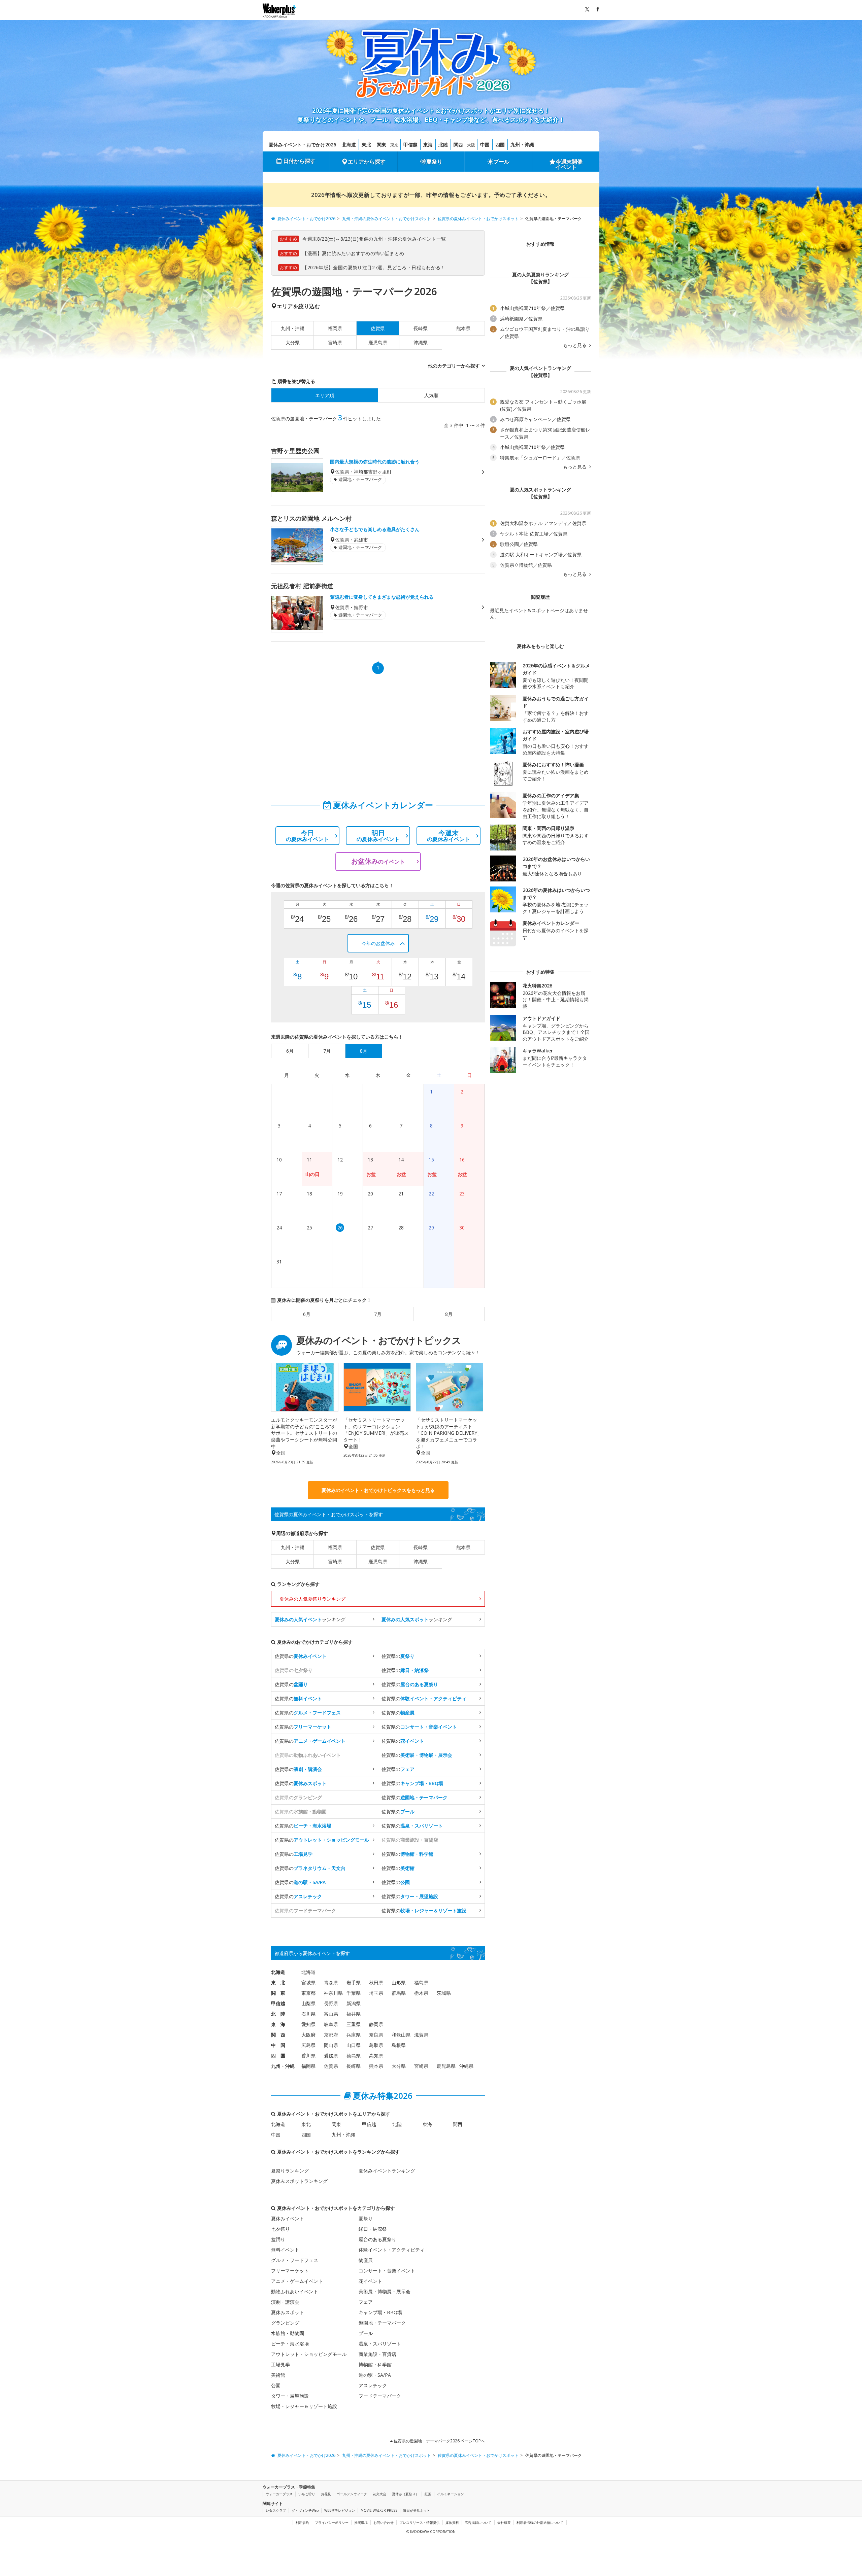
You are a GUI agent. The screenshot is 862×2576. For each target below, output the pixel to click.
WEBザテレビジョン (340, 2510)
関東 (382, 145)
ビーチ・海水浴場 (290, 2344)
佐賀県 (378, 1547)
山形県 (399, 1982)
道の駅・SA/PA (375, 2375)
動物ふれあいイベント (295, 2291)
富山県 (331, 2014)
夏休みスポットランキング (299, 2181)
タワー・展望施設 (290, 2396)
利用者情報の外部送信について (540, 2522)
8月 (449, 1314)
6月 (307, 1314)
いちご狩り (307, 2494)
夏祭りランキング (290, 2171)
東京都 (308, 1993)
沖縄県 (421, 342)
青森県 (331, 1982)
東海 (428, 145)
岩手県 (354, 1982)
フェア (366, 2302)
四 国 (278, 2056)
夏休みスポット (288, 2312)
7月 (378, 1314)
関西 (458, 145)
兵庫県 (354, 2035)
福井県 (354, 2014)
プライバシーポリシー (332, 2522)
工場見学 (280, 2364)
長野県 (331, 2003)
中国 (485, 145)
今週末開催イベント (569, 164)
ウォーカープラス (279, 2494)
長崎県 (421, 328)
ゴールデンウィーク (352, 2494)
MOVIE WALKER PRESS (379, 2510)
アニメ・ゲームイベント (297, 2281)
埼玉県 (376, 1993)
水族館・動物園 (288, 2333)
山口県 (354, 2045)
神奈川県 (333, 1993)
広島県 (308, 2045)
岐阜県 (331, 2024)
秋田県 (376, 1982)
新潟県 (354, 2003)
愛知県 (308, 2024)
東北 (366, 145)
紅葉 (428, 2494)
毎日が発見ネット (417, 2510)
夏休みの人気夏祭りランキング (312, 1599)
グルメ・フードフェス (295, 2260)
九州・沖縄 (522, 145)
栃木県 (421, 1993)
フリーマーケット (290, 2271)
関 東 (278, 1993)
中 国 (278, 2045)
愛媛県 (331, 2056)
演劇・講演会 (285, 2302)
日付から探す (299, 161)
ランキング (310, 1619)
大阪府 (308, 2035)
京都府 (331, 2035)
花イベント (370, 2281)
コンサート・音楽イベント (387, 2271)
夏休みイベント (288, 2218)
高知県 (376, 2056)
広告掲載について (478, 2522)
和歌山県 (401, 2035)
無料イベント (285, 2250)
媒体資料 (452, 2522)
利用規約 (302, 2522)
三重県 (354, 2024)
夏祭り (434, 162)
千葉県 (354, 1993)
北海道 (349, 145)
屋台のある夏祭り (377, 2239)
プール (501, 162)
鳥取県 (376, 2045)
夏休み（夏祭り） (405, 2494)
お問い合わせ (384, 2522)
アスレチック (373, 2385)
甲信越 (410, 145)
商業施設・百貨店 (377, 2354)
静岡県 (376, 2024)
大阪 (471, 145)
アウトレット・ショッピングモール (309, 2354)
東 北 (278, 1982)
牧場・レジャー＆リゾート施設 (304, 2406)
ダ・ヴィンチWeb (305, 2510)
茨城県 (444, 1993)
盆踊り (278, 2239)
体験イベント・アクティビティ (392, 2250)
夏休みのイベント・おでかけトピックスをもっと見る (378, 1490)
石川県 (308, 2014)
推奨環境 (361, 2522)
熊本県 (463, 328)
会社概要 (504, 2522)
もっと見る (575, 345)
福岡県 (335, 328)
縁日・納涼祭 (373, 2229)
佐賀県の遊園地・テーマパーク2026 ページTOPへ (439, 2441)
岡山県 (331, 2045)
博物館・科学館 (375, 2364)
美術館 (278, 2375)
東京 (394, 145)
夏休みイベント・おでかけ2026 (302, 145)
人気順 (431, 395)
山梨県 (308, 2003)
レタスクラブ (276, 2510)
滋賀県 (421, 2035)
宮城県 (308, 1982)
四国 (500, 145)
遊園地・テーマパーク (382, 2323)
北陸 (443, 145)
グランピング (285, 2323)
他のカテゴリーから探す (454, 366)
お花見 (326, 2494)
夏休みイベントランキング (387, 2171)
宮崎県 (335, 342)
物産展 (366, 2260)
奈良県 (376, 2035)
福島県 (421, 1982)
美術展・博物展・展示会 (385, 2291)
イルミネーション (451, 2494)
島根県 (399, 2045)
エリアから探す (367, 162)
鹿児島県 (378, 342)
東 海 (278, 2024)
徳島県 (354, 2056)
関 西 (278, 2035)
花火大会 (379, 2494)
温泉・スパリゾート (380, 2344)
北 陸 (278, 2014)
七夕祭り (280, 2229)
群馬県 (399, 1993)
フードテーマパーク (380, 2396)
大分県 (293, 342)
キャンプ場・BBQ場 (380, 2312)
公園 (276, 2385)
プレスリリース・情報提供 (420, 2522)
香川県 (308, 2056)
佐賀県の (301, 1656)
